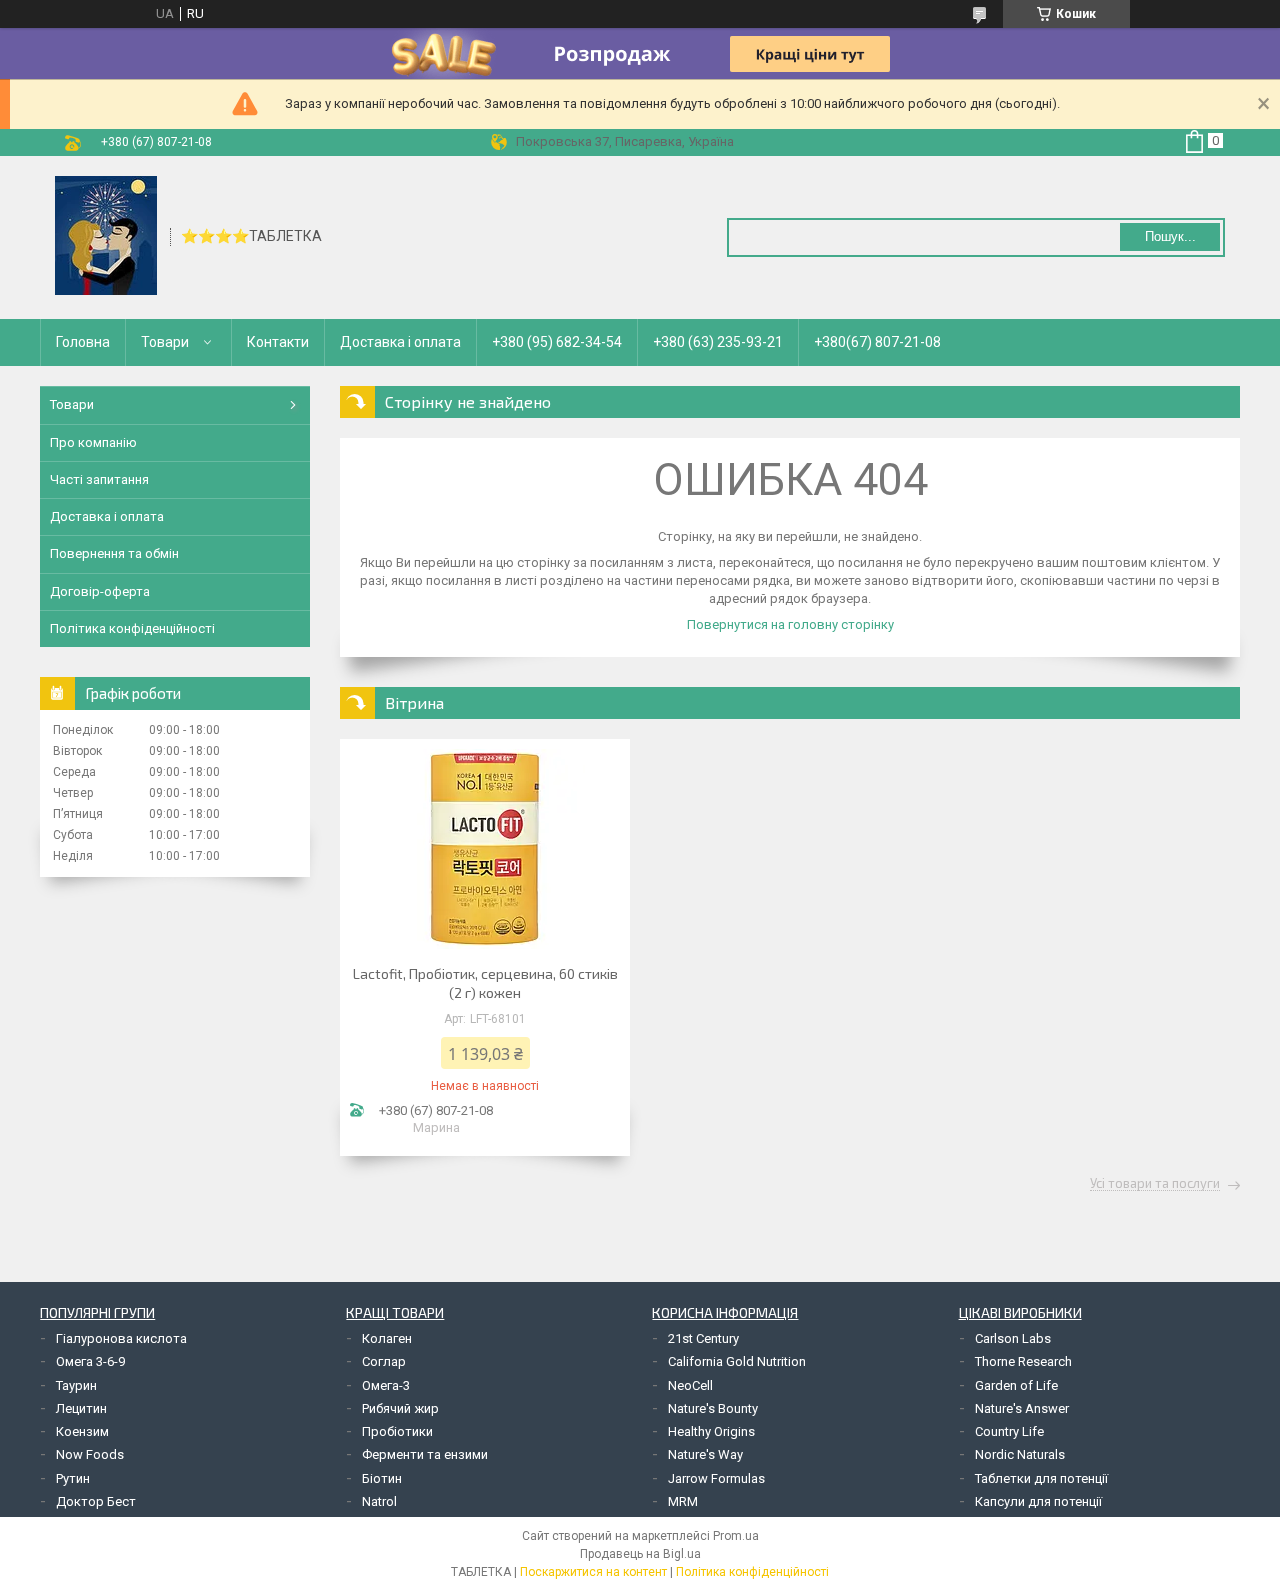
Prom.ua (736, 1536)
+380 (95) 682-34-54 (557, 342)
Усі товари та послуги (1155, 1184)
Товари (165, 342)
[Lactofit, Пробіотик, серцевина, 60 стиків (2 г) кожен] (485, 849)
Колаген (387, 1338)
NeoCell (690, 1385)
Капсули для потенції (1038, 1501)
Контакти (278, 342)
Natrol (379, 1501)
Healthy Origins (711, 1431)
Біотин (382, 1478)
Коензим (82, 1431)
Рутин (73, 1478)
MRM (683, 1501)
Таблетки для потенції (1041, 1478)
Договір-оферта (100, 591)
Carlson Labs (1013, 1338)
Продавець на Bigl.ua (640, 1554)
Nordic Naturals (1020, 1454)
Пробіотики (397, 1431)
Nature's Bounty (713, 1408)
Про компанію (93, 442)
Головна (83, 342)
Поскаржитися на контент (593, 1572)
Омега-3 (386, 1385)
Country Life (1009, 1431)
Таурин (76, 1385)
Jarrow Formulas (716, 1478)
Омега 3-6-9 (90, 1361)
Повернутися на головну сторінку (790, 624)
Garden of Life (1016, 1385)
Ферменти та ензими (425, 1454)
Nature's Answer (1022, 1408)
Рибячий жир (400, 1408)
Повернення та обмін (114, 553)
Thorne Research (1023, 1361)
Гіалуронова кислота (121, 1338)
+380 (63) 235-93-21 (718, 342)
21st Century (703, 1338)
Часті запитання (99, 479)
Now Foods (90, 1454)
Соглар (384, 1361)
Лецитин (81, 1408)
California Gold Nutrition (737, 1361)
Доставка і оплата (400, 342)
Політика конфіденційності (132, 628)
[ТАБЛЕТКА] (106, 236)
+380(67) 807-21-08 (877, 342)
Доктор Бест (96, 1501)
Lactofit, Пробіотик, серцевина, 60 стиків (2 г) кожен (485, 983)
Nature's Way (705, 1454)
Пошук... (1170, 236)
